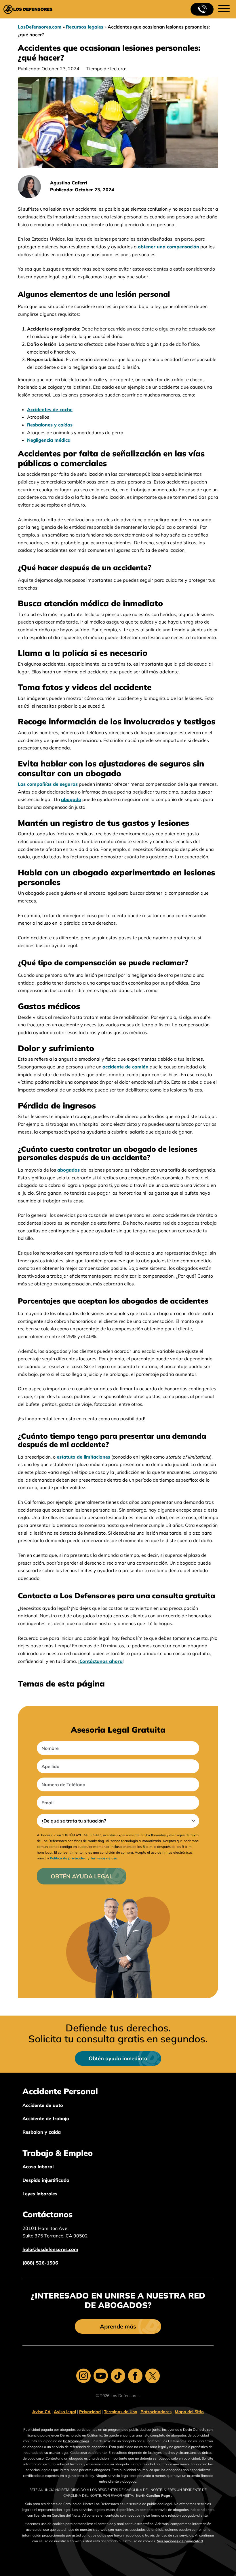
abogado (71, 799)
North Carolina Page (153, 2495)
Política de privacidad (68, 1858)
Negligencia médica (49, 440)
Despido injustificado (46, 2180)
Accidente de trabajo (46, 2118)
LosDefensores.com (40, 27)
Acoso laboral (38, 2167)
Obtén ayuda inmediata (118, 2058)
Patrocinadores (156, 2412)
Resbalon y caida (42, 2132)
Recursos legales (85, 27)
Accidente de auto (43, 2105)
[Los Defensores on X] (153, 2376)
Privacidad (90, 2412)
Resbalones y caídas (50, 425)
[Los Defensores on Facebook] (135, 2376)
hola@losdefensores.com (50, 2249)
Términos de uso (104, 1858)
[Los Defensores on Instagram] (83, 2376)
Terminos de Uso (121, 2412)
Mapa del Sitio (189, 2412)
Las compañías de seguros (48, 784)
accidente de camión (125, 1067)
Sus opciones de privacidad (180, 2541)
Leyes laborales (40, 2194)
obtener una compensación (169, 247)
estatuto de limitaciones (83, 1457)
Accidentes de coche (50, 409)
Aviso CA (41, 2412)
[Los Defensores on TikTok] (118, 2376)
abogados (68, 1170)
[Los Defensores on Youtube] (101, 2376)
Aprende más (118, 2326)
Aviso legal (65, 2412)
